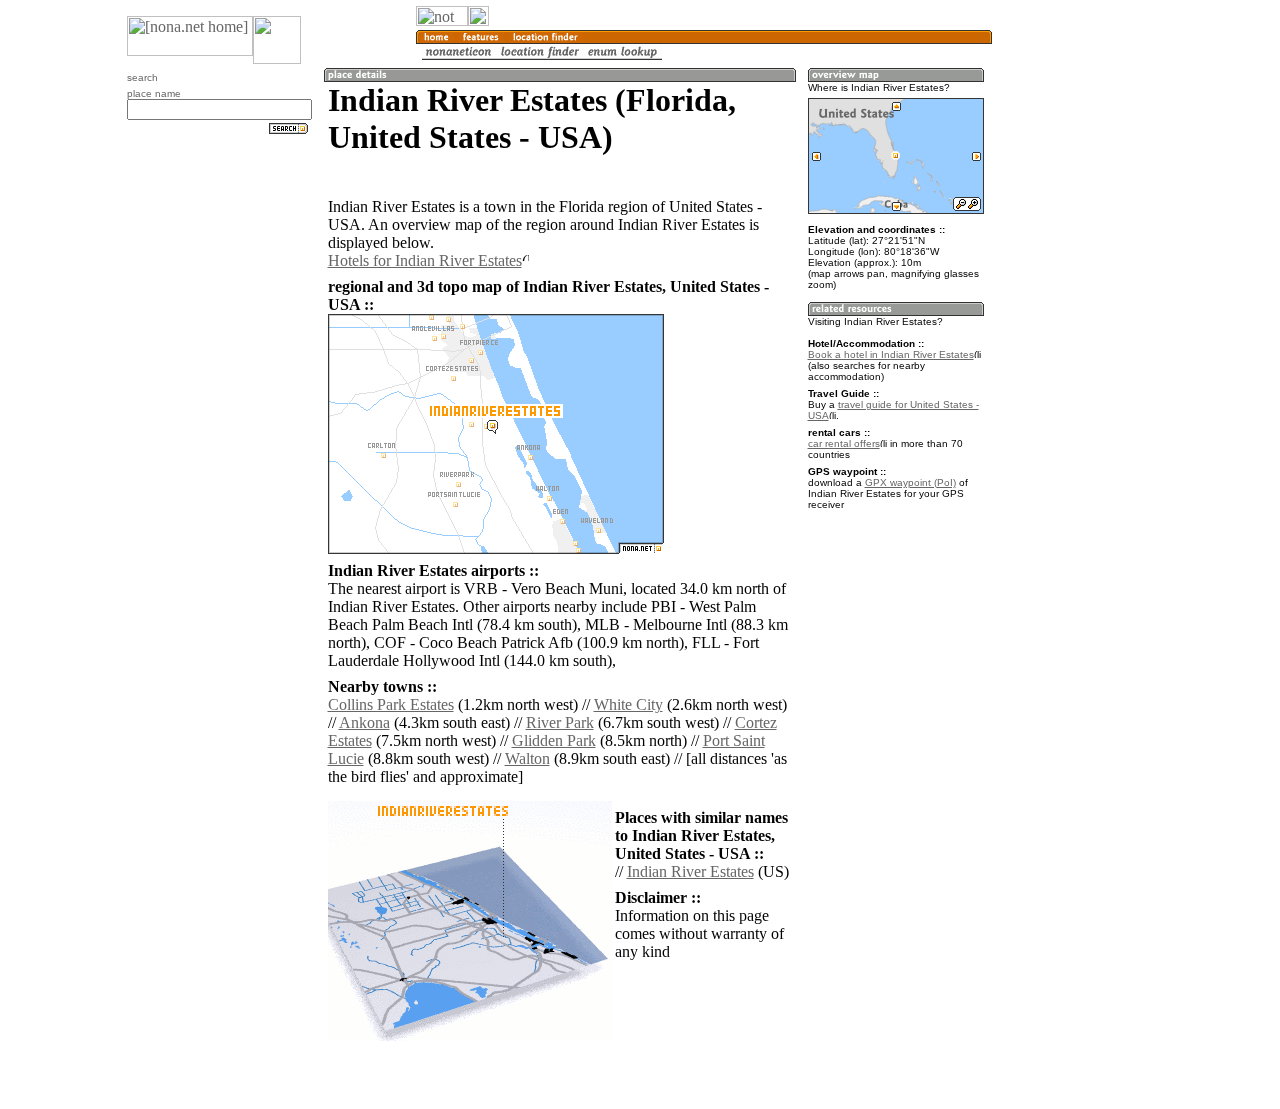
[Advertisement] (1088, 330)
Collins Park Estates (391, 704)
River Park (560, 722)
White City (628, 704)
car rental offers (844, 443)
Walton (527, 758)
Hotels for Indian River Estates (425, 260)
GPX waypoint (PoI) (910, 482)
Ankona (364, 722)
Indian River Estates (690, 871)
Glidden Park (554, 740)
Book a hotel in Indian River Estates (891, 354)
